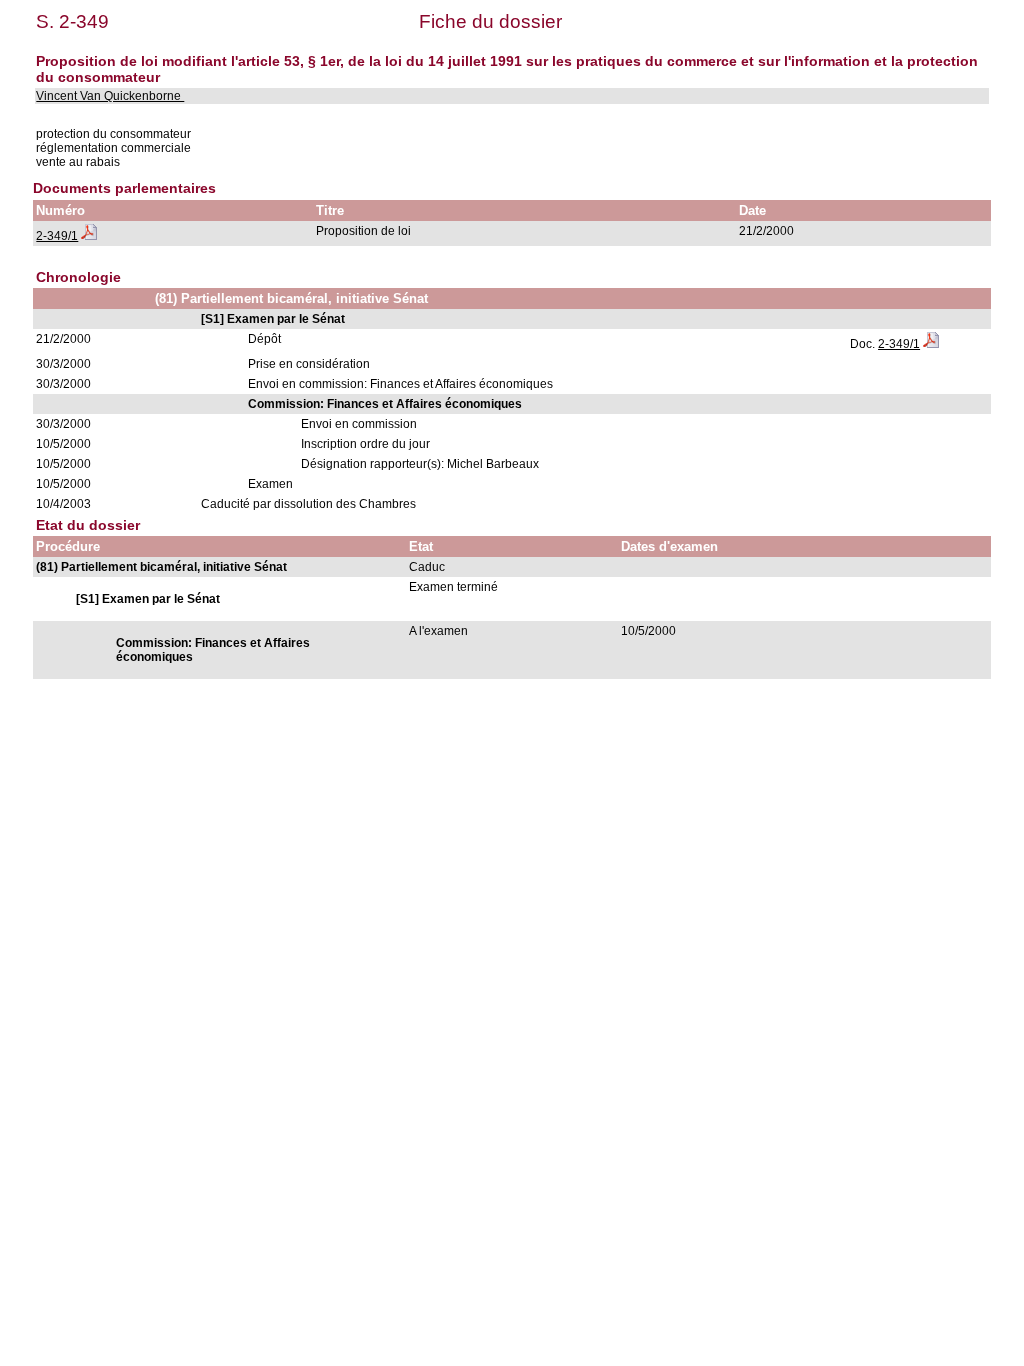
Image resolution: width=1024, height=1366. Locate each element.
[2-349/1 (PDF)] (89, 236)
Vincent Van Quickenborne (110, 96)
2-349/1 (57, 236)
